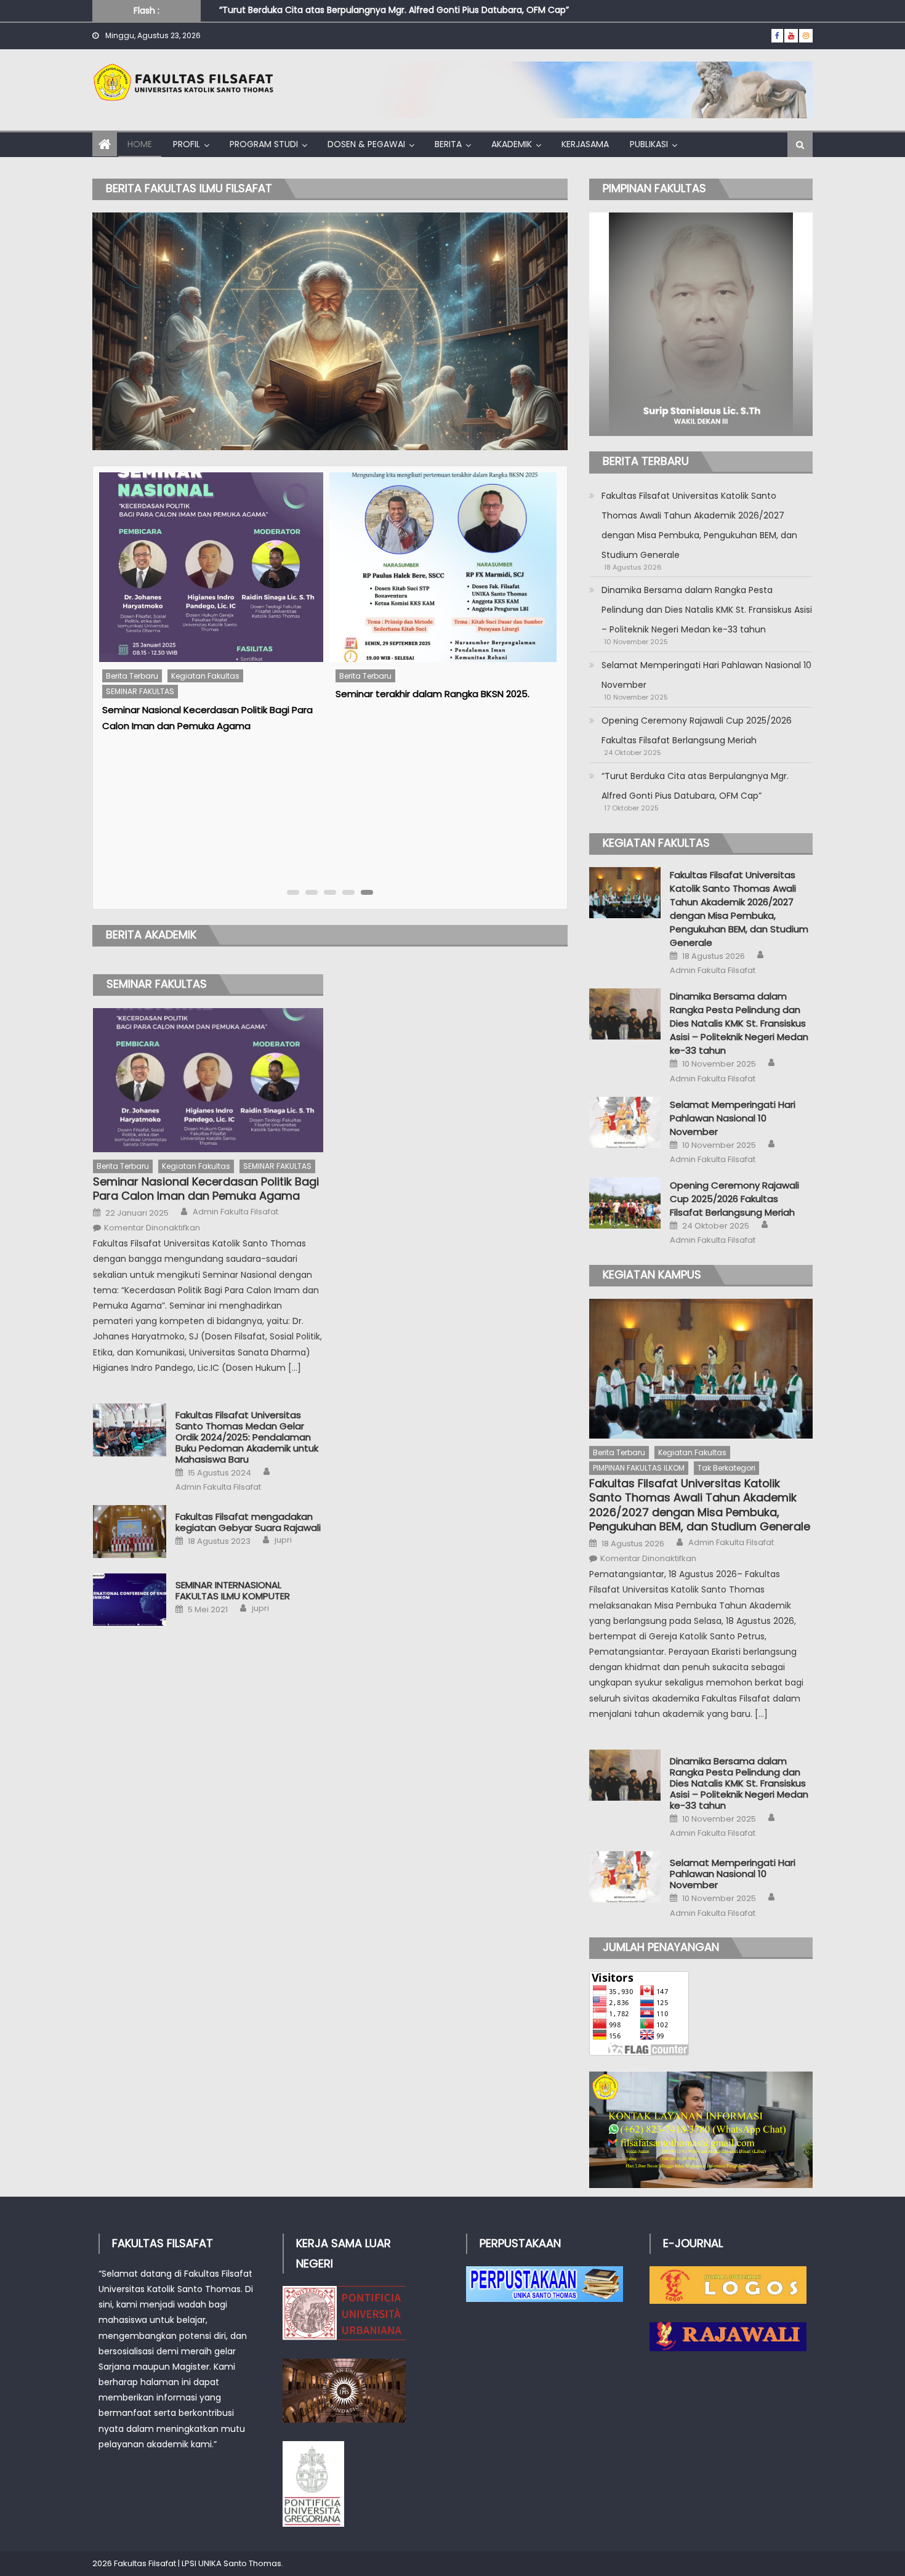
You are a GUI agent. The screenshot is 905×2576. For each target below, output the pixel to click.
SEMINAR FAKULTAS (157, 984)
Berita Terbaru (131, 676)
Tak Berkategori (726, 1468)
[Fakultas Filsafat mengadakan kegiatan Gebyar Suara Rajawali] (130, 1531)
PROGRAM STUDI (264, 144)
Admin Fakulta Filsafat (235, 1212)
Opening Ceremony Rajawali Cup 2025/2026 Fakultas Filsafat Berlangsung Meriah (697, 730)
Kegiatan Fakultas (196, 1166)
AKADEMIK (512, 144)
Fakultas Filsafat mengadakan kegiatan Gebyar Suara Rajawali (248, 1522)
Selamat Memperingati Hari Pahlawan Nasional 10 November (706, 675)
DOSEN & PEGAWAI (366, 144)
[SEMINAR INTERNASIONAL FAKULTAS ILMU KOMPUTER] (130, 1600)
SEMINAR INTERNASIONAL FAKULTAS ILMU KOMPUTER (233, 1591)
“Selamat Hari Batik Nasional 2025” (413, 505)
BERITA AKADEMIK (151, 935)
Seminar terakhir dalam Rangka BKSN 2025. (199, 694)
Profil (187, 144)
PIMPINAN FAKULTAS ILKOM (639, 1468)
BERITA (448, 144)
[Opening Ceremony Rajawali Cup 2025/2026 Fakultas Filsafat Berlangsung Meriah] (625, 1203)
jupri (283, 1540)
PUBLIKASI (649, 144)
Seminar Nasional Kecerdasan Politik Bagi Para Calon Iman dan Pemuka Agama (206, 1189)
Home (140, 144)
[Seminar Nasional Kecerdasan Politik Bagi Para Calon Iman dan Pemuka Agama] (208, 1080)
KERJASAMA (585, 144)
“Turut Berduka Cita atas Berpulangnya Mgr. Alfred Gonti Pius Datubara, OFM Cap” (695, 786)
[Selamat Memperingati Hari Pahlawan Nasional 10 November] (625, 1122)
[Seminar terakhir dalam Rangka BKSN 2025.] (209, 567)
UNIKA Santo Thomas (240, 2563)
